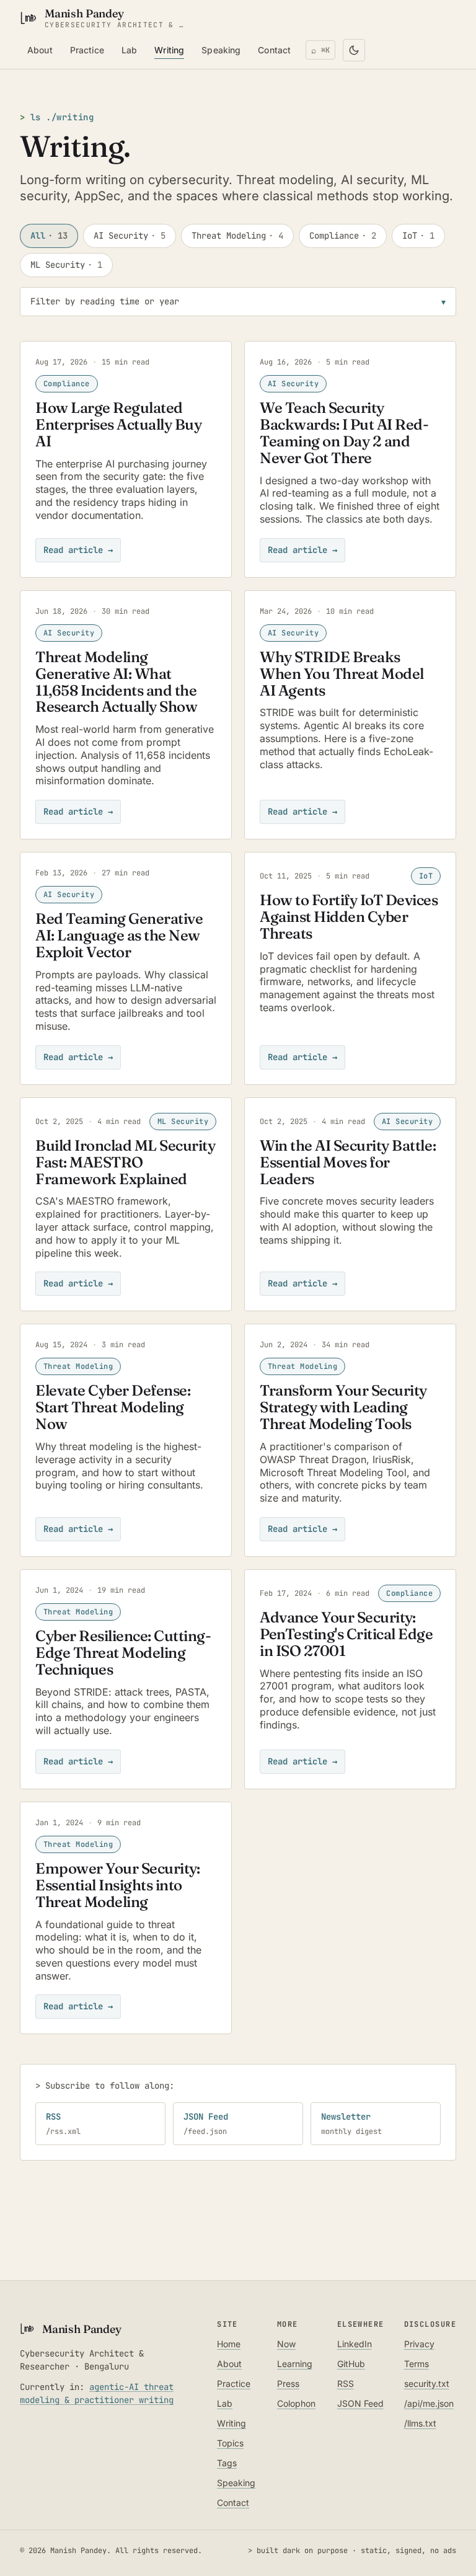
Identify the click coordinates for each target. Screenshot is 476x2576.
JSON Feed (360, 2403)
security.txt (427, 2383)
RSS (346, 2383)
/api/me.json (429, 2403)
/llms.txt (420, 2423)
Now (286, 2344)
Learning (295, 2364)
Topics (230, 2443)
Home (229, 2344)
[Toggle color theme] (354, 50)
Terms (416, 2364)
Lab (129, 50)
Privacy (419, 2344)
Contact (274, 50)
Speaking (221, 50)
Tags (227, 2463)
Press (288, 2383)
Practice (87, 50)
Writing (169, 50)
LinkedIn (355, 2344)
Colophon (296, 2403)
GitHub (351, 2364)
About (40, 50)
